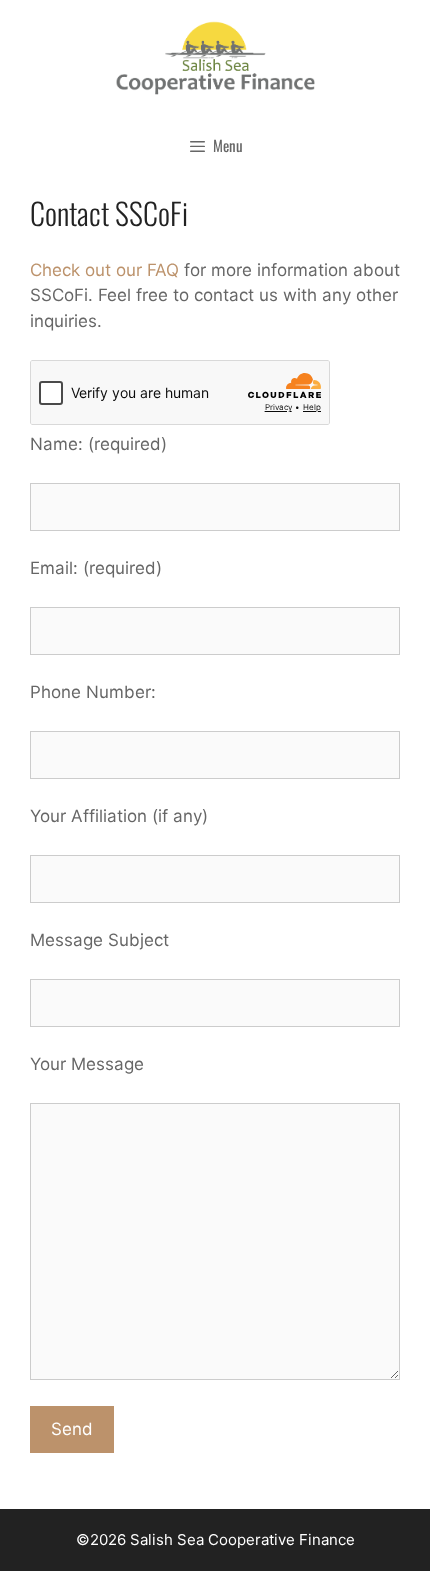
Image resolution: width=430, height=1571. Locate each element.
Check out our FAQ (104, 270)
